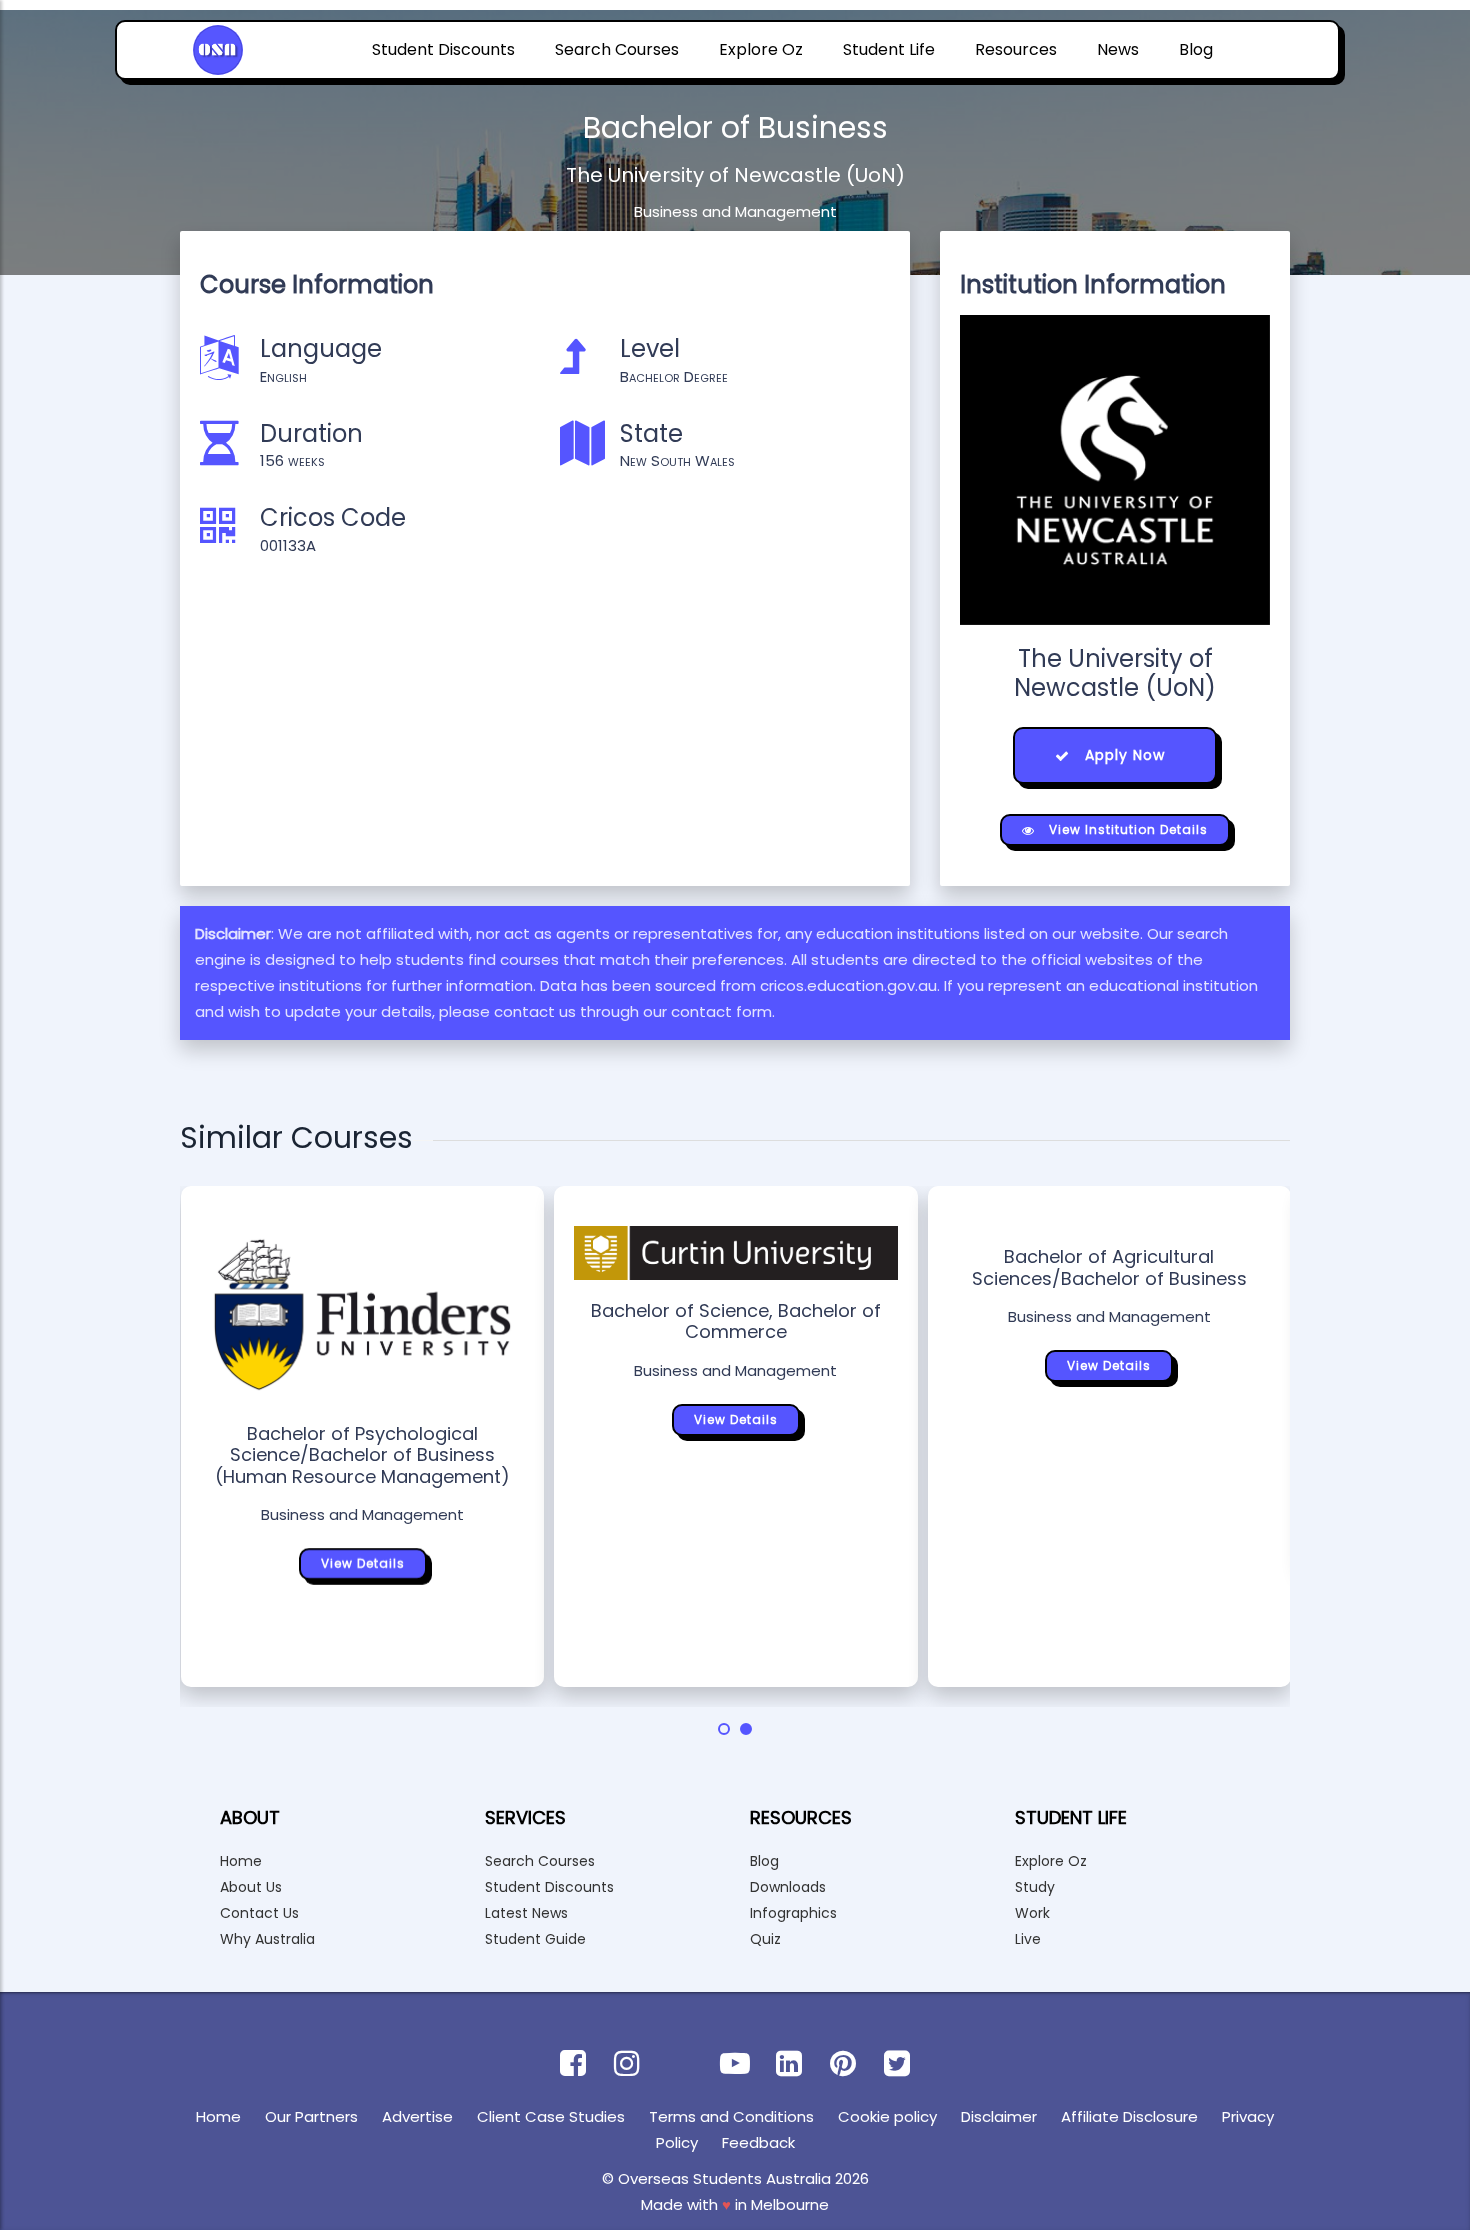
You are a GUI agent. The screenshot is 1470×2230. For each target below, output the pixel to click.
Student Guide (535, 1939)
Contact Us (259, 1913)
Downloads (788, 1887)
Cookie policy (887, 2116)
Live (1028, 1939)
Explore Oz (761, 49)
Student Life (889, 49)
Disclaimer (999, 2116)
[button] (724, 1729)
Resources (1016, 49)
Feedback (758, 2142)
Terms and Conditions (731, 2116)
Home (241, 1861)
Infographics (793, 1913)
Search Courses (617, 49)
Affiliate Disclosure (1129, 2116)
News (1118, 49)
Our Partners (311, 2116)
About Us (251, 1887)
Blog (1196, 49)
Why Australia (267, 1939)
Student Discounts (443, 49)
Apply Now (1122, 755)
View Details (363, 1563)
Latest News (526, 1913)
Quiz (765, 1939)
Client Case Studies (551, 2116)
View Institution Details (1126, 829)
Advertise (417, 2116)
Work (1032, 1913)
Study (1035, 1887)
